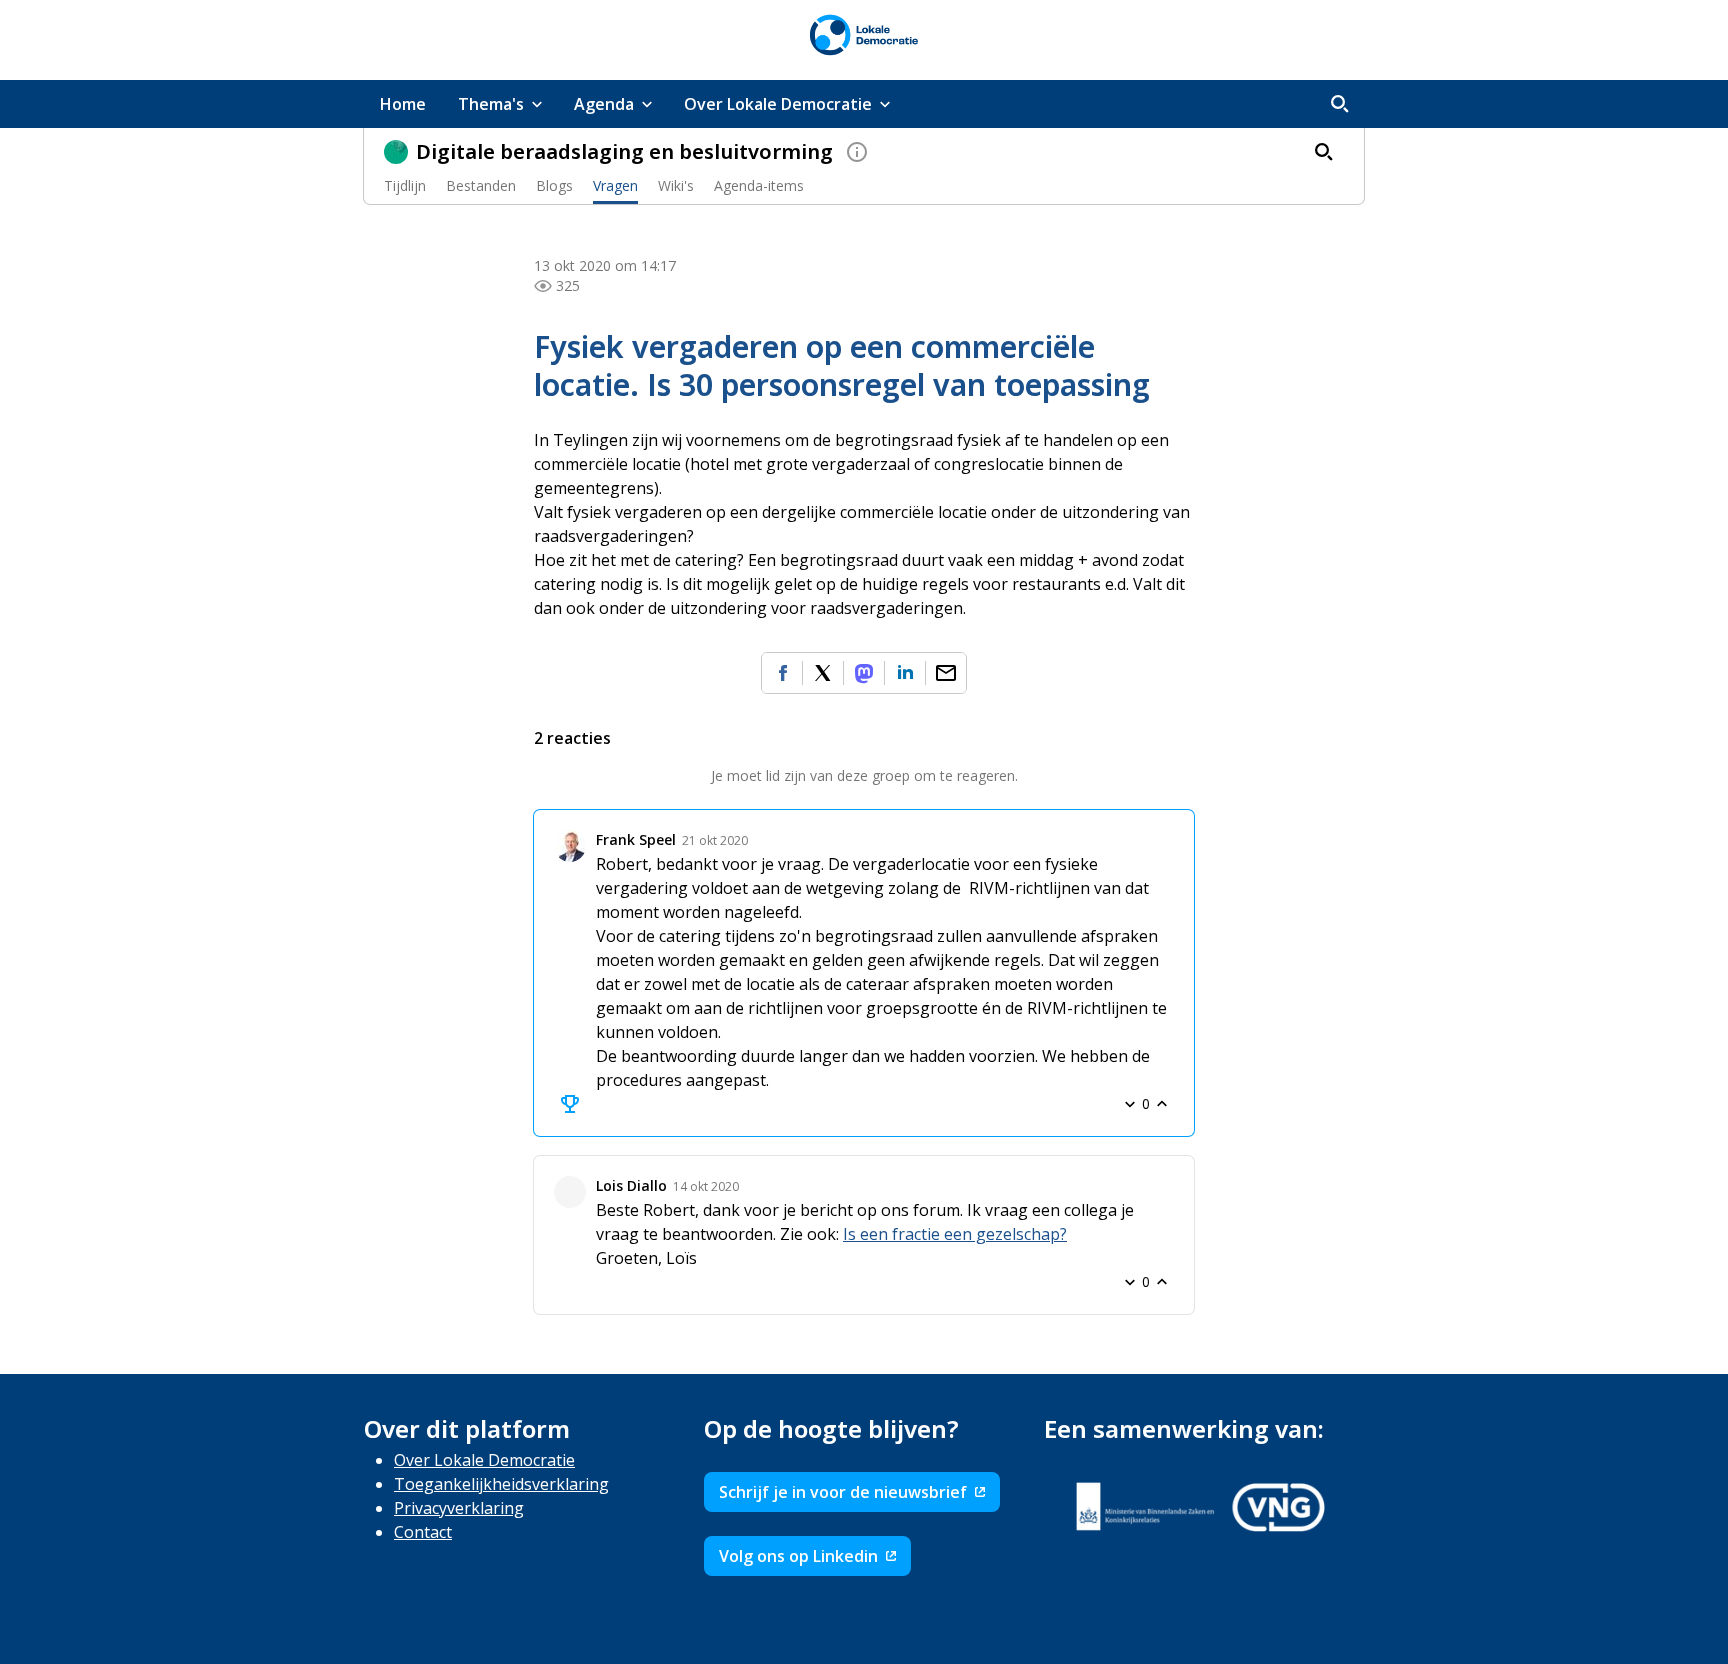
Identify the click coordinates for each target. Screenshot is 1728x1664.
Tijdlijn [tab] (405, 185)
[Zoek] (1340, 104)
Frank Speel (636, 839)
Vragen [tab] (615, 185)
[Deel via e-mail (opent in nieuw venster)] (946, 673)
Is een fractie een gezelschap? (955, 1234)
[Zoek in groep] (1324, 152)
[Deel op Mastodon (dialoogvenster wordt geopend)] (864, 673)
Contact (423, 1532)
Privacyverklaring (459, 1508)
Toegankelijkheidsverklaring (501, 1484)
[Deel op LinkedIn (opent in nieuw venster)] (905, 673)
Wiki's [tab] (676, 185)
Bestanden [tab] (481, 185)
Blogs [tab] (554, 185)
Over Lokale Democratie (484, 1460)
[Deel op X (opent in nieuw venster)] (823, 673)
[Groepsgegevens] (857, 152)
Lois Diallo (631, 1185)
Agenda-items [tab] (759, 185)
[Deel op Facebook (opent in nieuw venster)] (782, 673)
